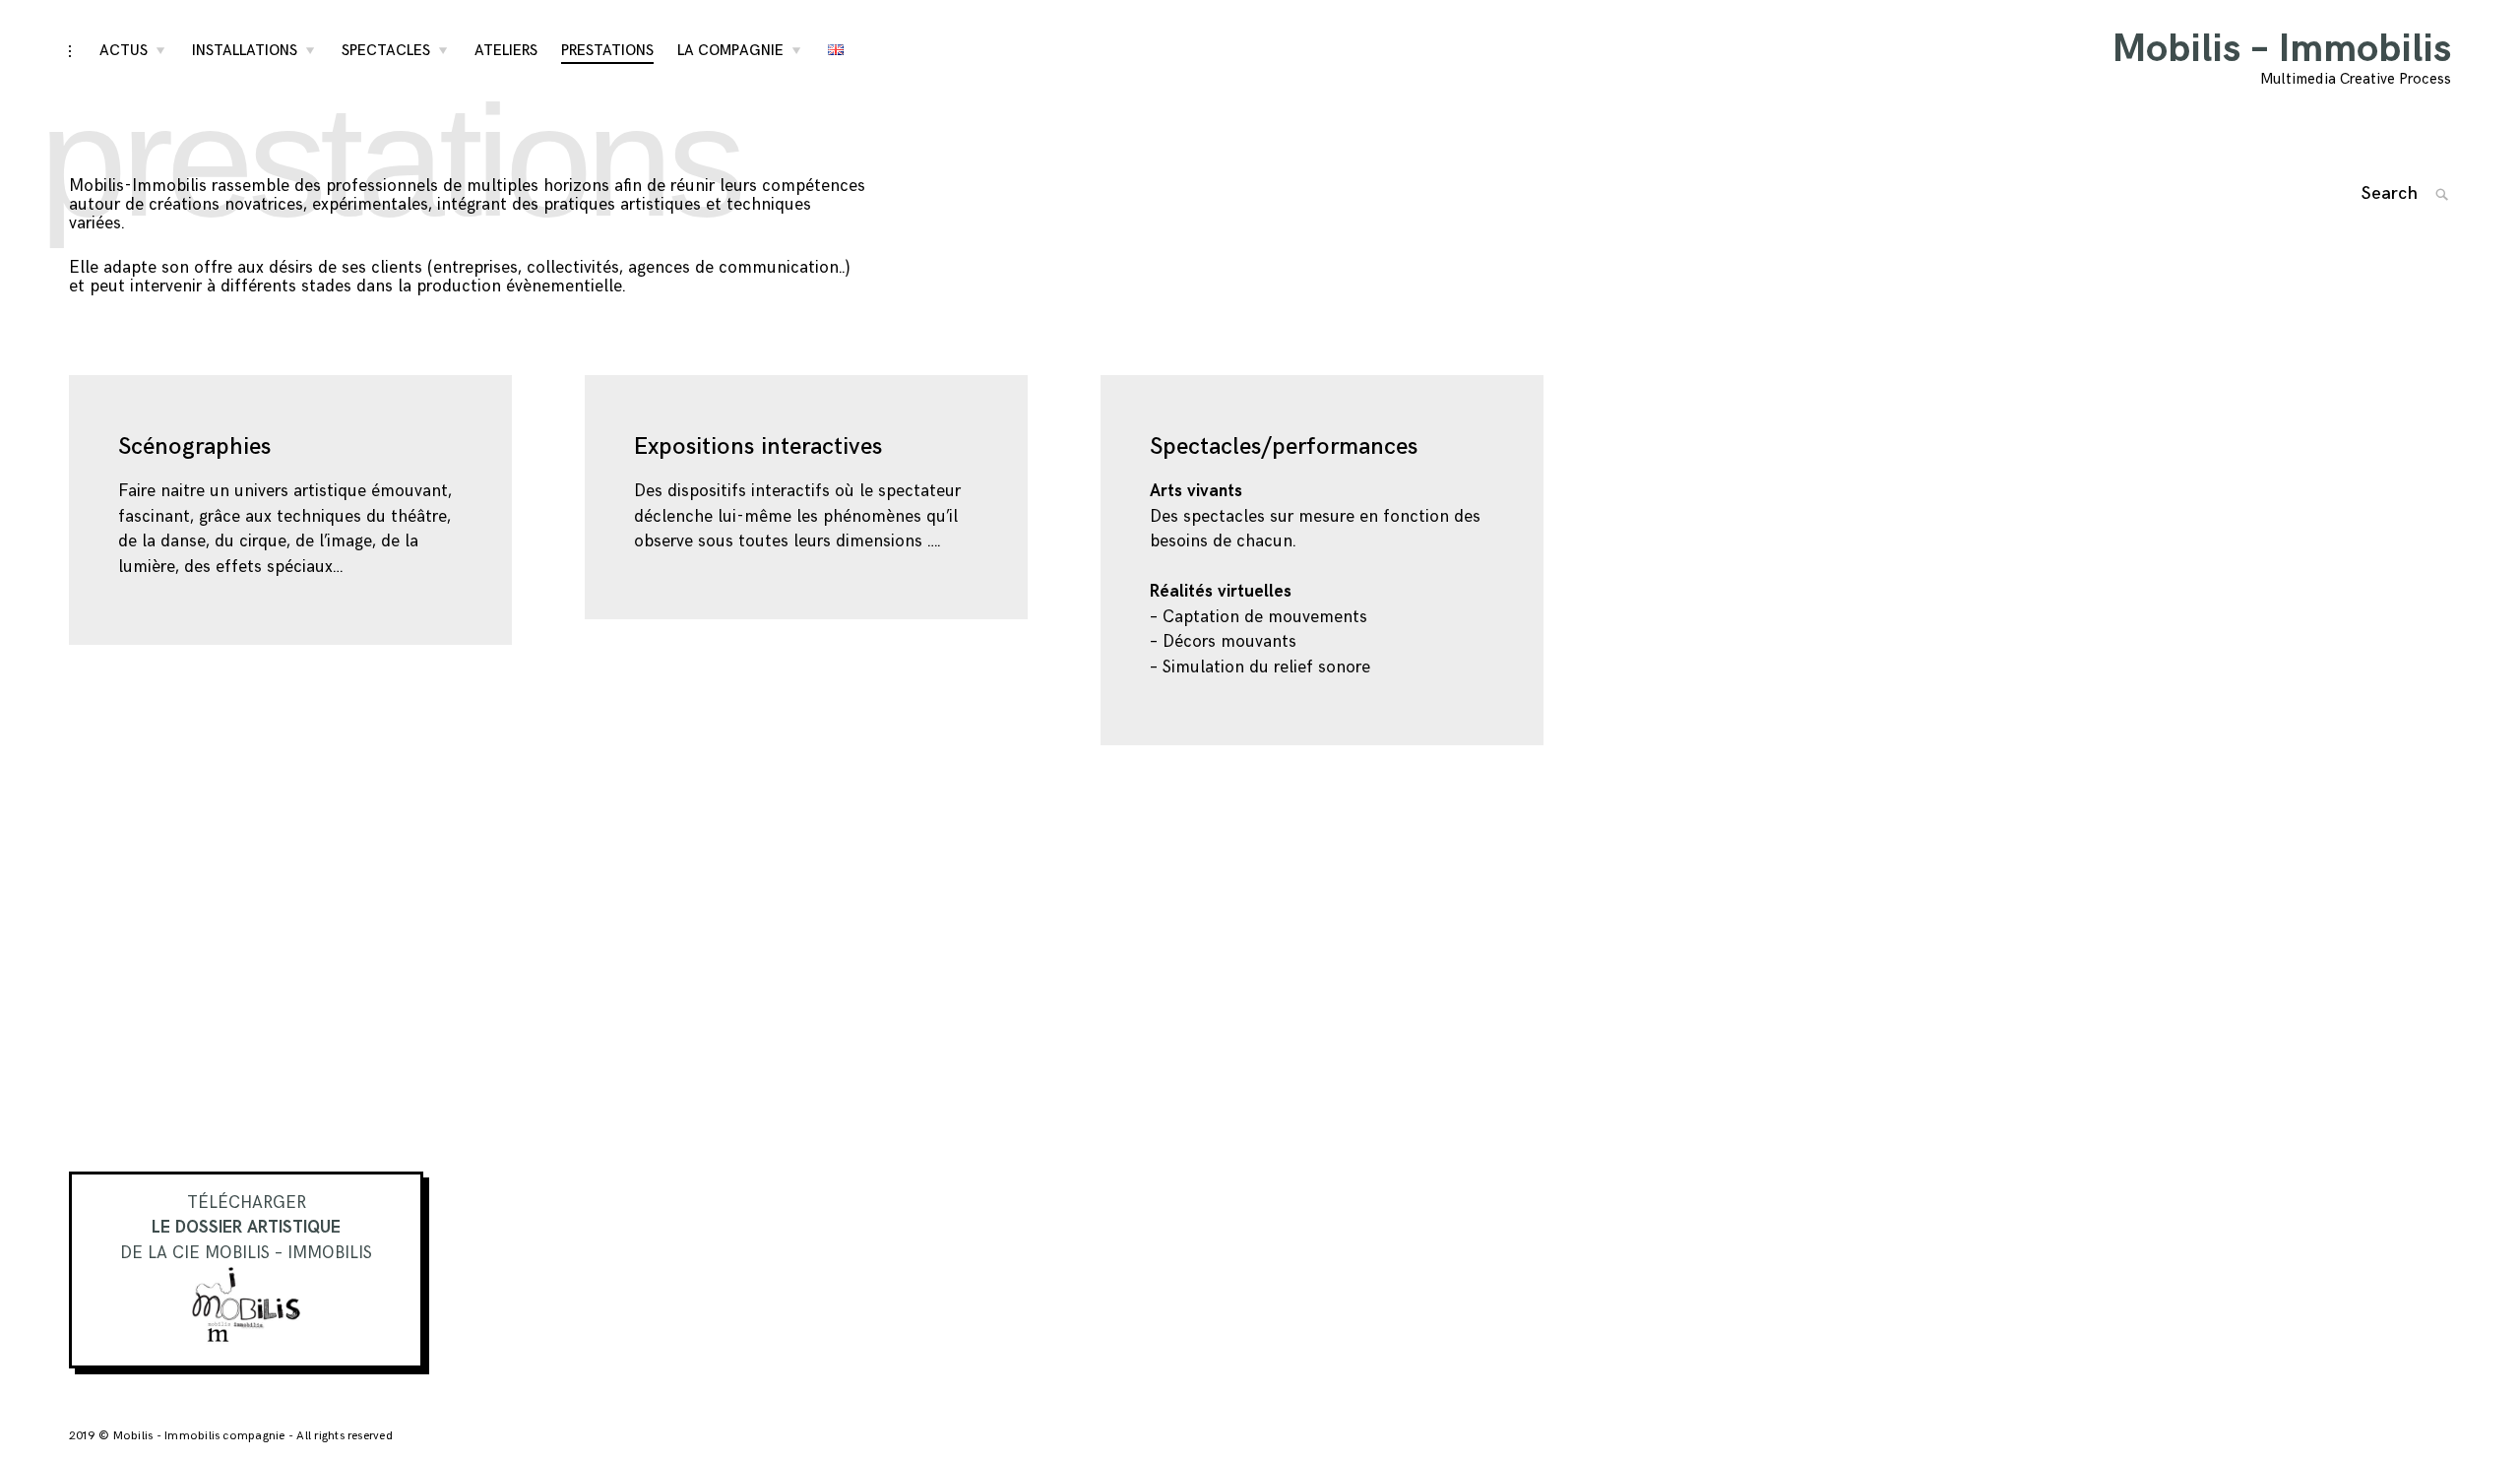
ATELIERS (506, 51)
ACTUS (124, 51)
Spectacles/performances (1284, 446)
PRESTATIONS (607, 51)
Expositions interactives (758, 446)
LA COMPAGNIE (730, 51)
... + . (25, 509)
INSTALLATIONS (245, 51)
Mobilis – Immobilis (2282, 49)
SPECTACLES (386, 51)
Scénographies (194, 446)
